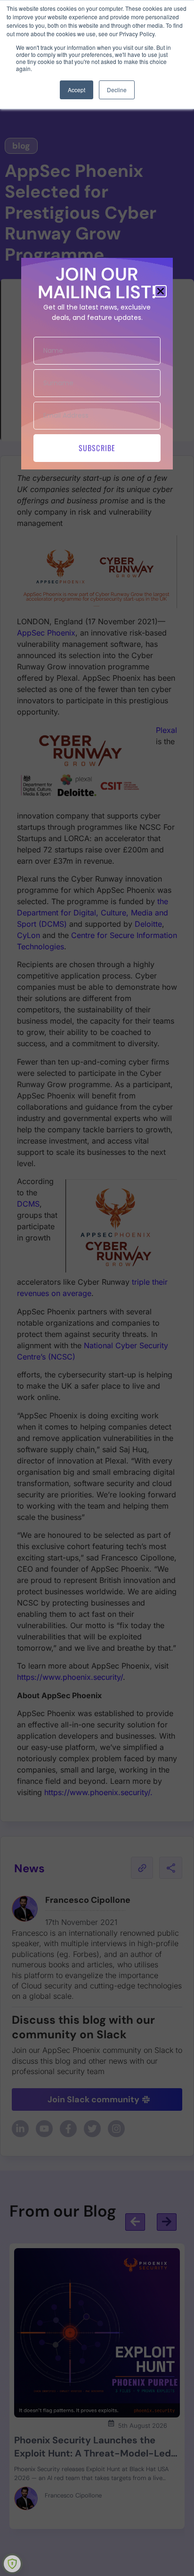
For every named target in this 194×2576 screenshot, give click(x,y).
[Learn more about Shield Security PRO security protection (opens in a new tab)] (12, 2564)
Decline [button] (117, 90)
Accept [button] (77, 90)
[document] (97, 1288)
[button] (161, 291)
